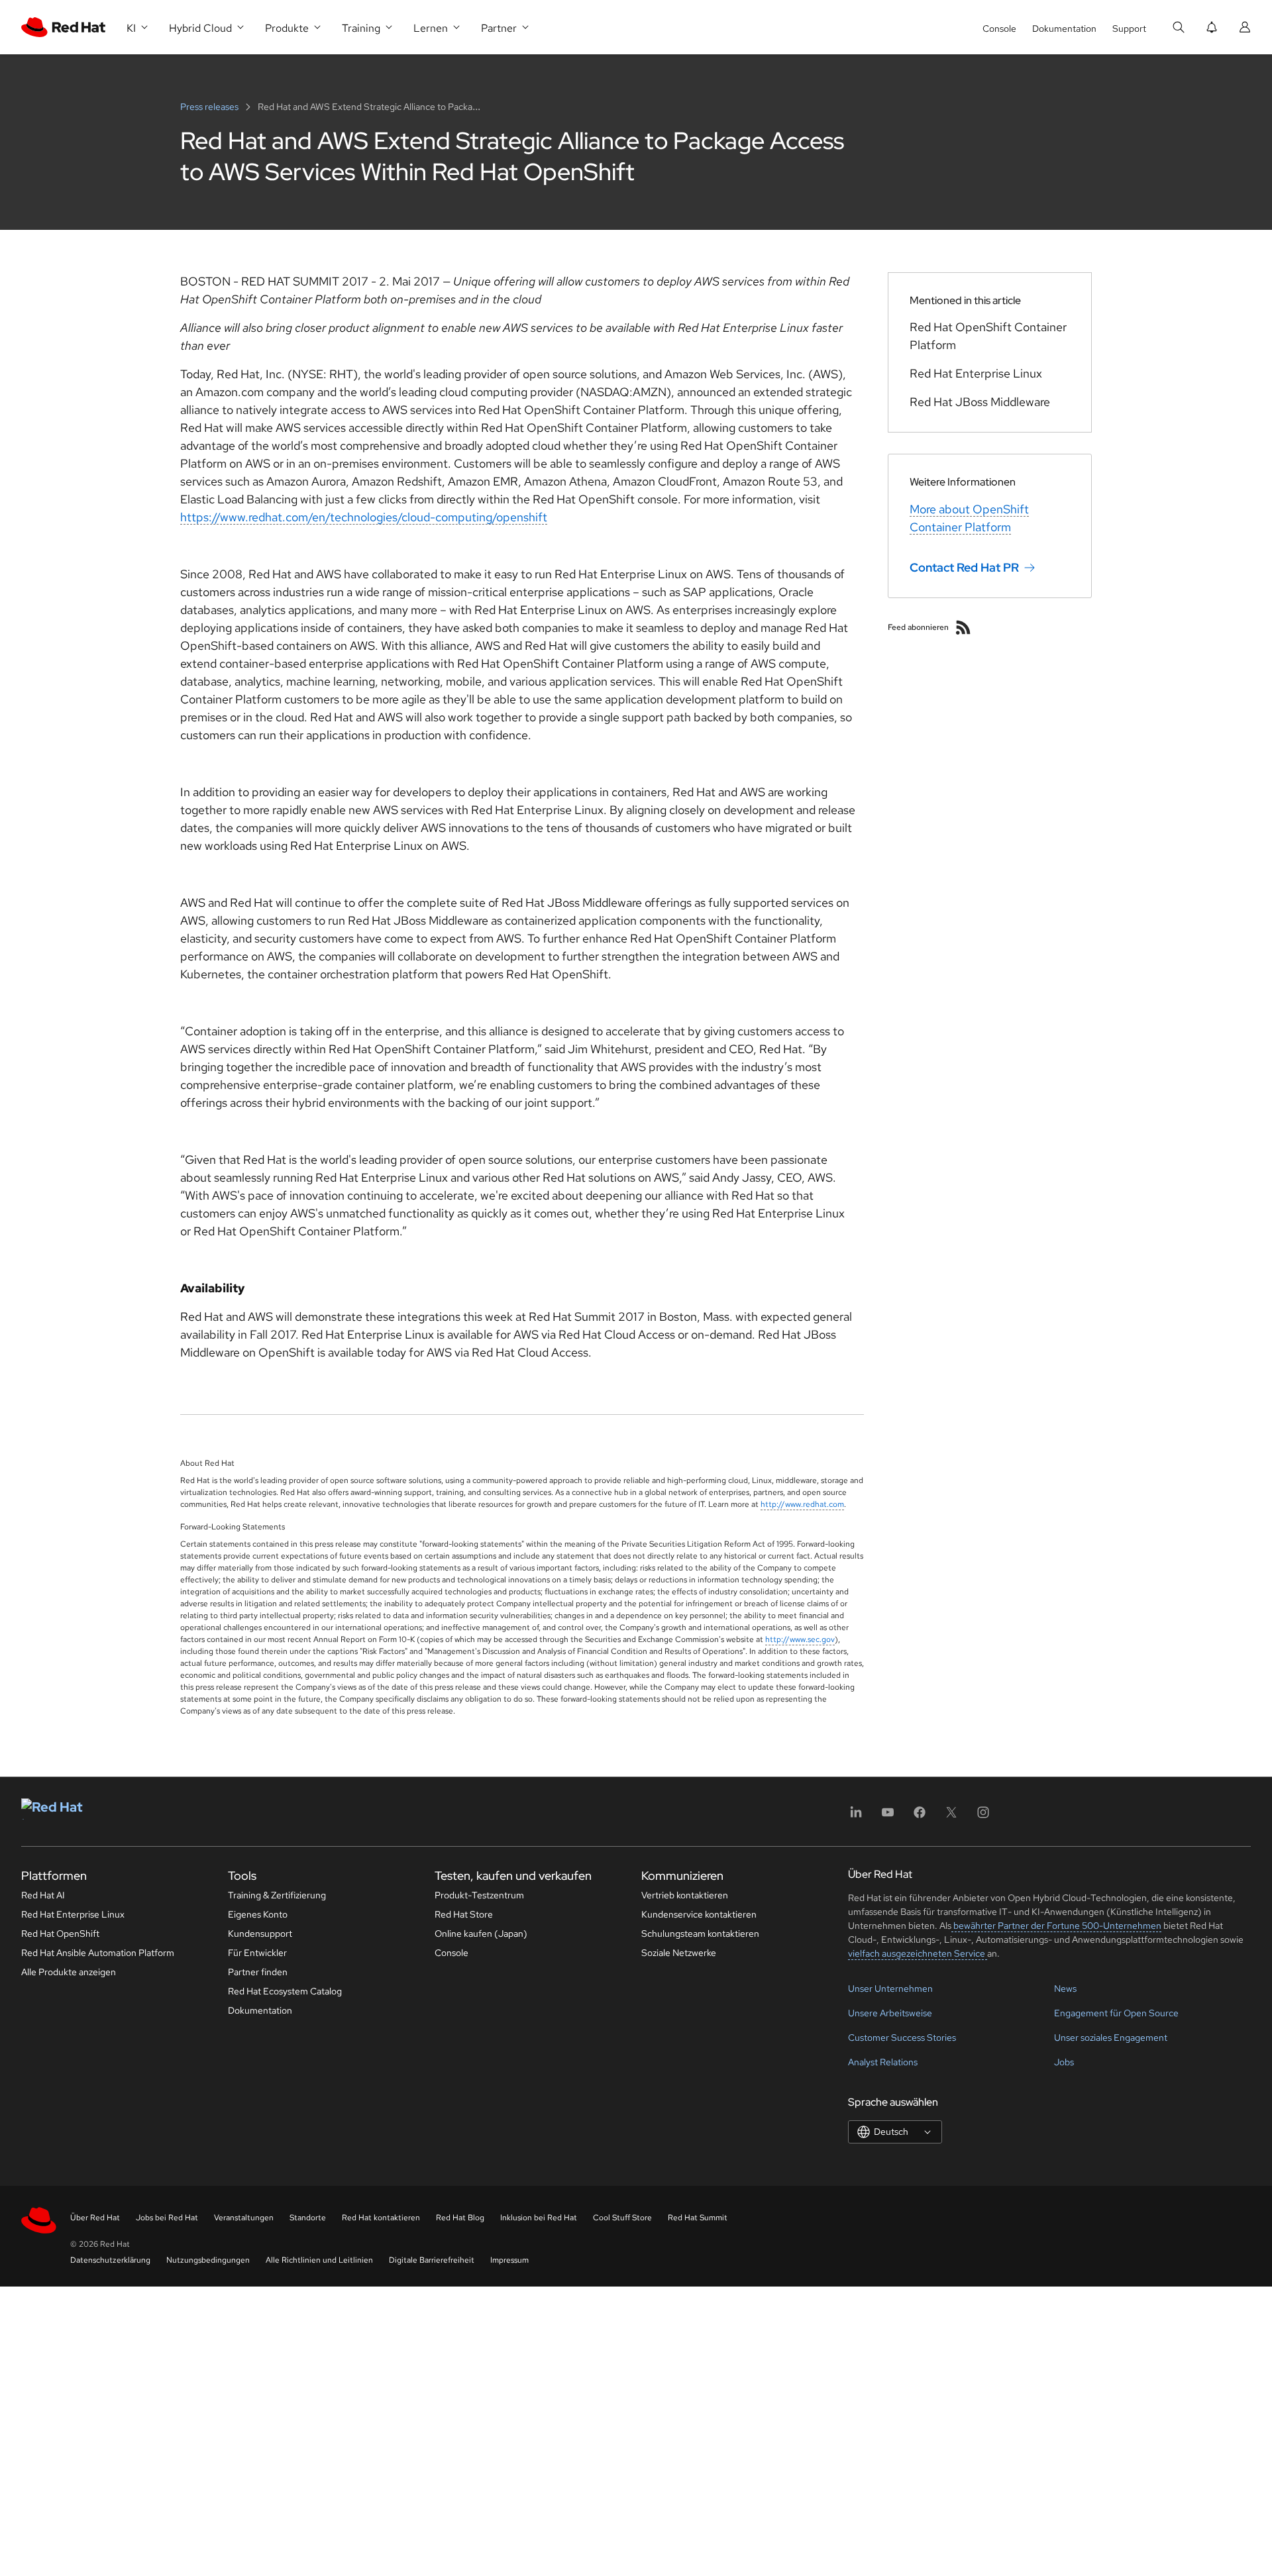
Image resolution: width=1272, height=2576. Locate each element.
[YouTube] (888, 1817)
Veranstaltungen (244, 2218)
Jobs (1064, 2062)
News (1065, 1988)
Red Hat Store (464, 1914)
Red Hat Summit (698, 2218)
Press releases (210, 107)
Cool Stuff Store (622, 2218)
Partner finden (258, 1972)
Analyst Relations (883, 2062)
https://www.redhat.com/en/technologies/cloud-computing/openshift (364, 517)
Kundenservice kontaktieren (699, 1914)
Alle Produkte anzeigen (69, 1972)
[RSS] (963, 627)
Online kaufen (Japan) (481, 1933)
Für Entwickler (257, 1953)
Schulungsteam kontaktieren (700, 1933)
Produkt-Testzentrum (479, 1895)
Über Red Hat (95, 2218)
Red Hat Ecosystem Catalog (285, 1991)
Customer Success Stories (902, 2037)
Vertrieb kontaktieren (685, 1895)
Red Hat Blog (460, 2218)
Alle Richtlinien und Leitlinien (319, 2260)
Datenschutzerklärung (110, 2260)
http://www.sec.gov (800, 1639)
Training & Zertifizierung (277, 1895)
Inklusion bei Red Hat (539, 2218)
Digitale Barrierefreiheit (432, 2260)
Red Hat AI (43, 1895)
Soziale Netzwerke (679, 1953)
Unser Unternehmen (890, 1988)
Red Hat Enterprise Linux (73, 1914)
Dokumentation (1064, 28)
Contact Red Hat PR (964, 567)
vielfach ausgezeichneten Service (918, 1953)
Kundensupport (260, 1933)
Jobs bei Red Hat (167, 2218)
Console (999, 28)
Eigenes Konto (258, 1914)
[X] (951, 1817)
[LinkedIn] (856, 1817)
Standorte (308, 2218)
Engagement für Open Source (1116, 2013)
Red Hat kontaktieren (381, 2218)
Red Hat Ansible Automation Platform (98, 1953)
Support (1129, 28)
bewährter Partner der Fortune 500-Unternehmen (1056, 1926)
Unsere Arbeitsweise (890, 2013)
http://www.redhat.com (802, 1504)
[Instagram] (983, 1817)
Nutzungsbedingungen (208, 2260)
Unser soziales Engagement (1111, 2037)
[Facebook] (920, 1817)
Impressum (509, 2260)
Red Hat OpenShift (60, 1933)
